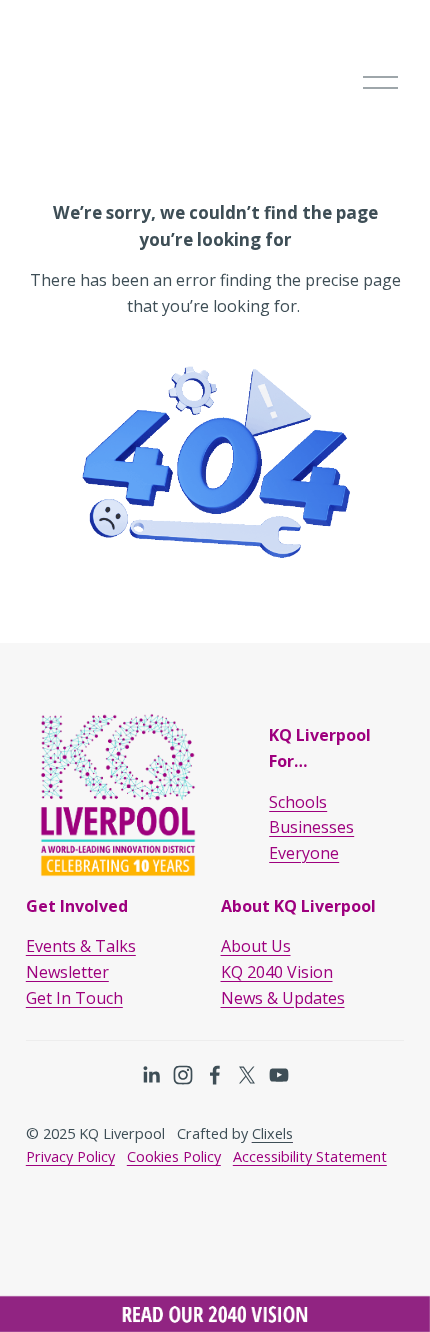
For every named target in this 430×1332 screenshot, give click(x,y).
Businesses (311, 827)
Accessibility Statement (310, 1156)
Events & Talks (81, 946)
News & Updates (283, 998)
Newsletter (67, 972)
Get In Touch (74, 998)
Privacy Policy (70, 1156)
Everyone (304, 853)
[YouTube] (279, 1075)
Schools (298, 802)
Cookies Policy (174, 1156)
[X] (247, 1075)
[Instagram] (183, 1075)
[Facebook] (215, 1075)
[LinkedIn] (151, 1075)
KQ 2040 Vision (277, 972)
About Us (256, 946)
